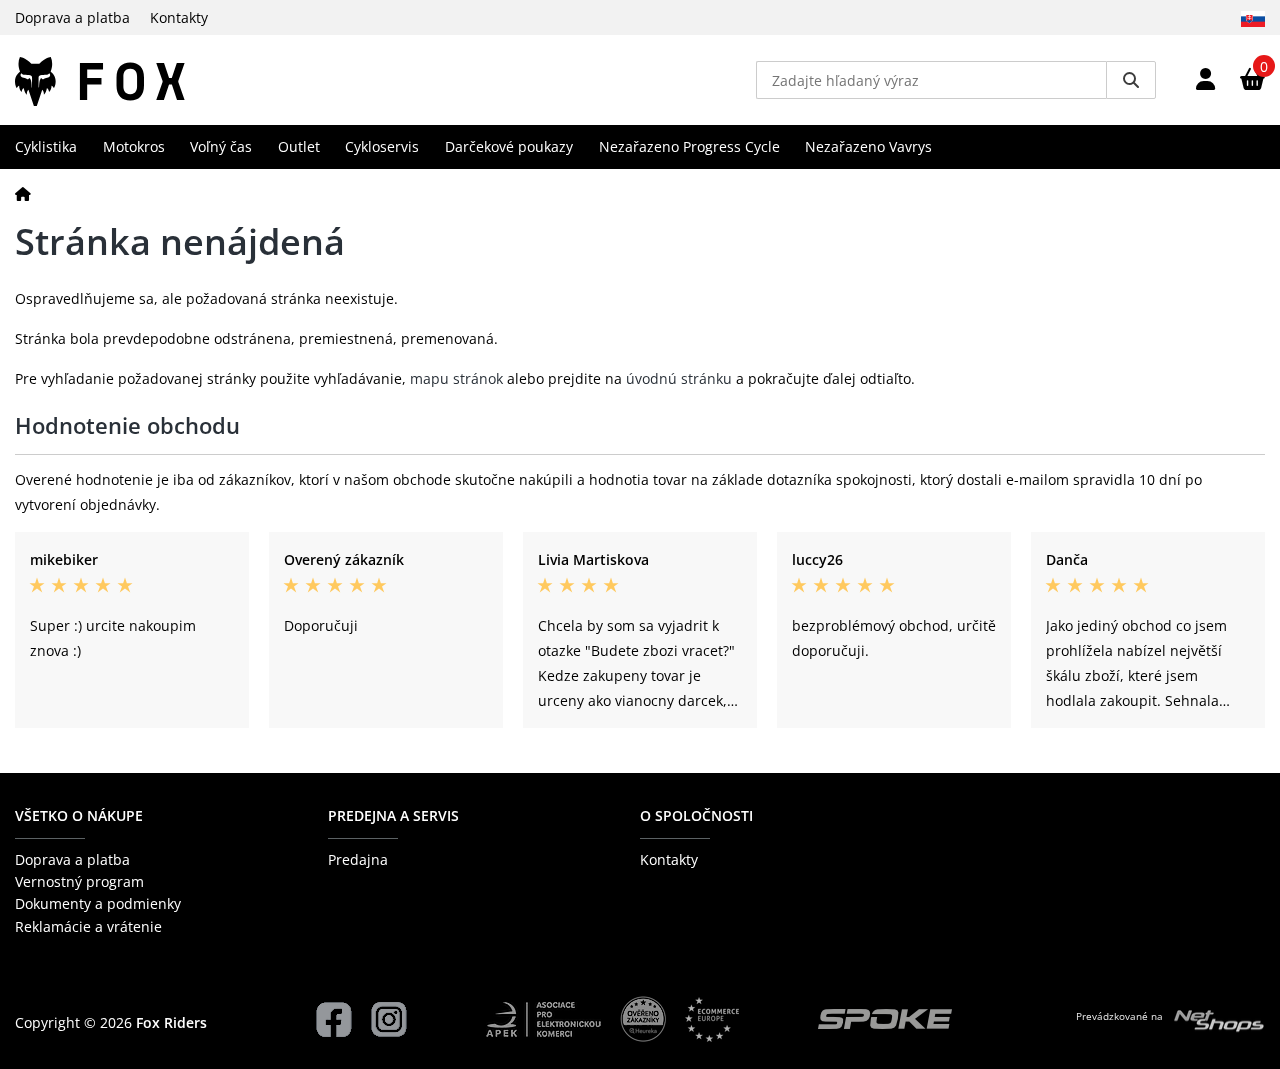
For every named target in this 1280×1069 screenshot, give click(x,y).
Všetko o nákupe (79, 815)
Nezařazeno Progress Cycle (689, 146)
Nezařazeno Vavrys (868, 146)
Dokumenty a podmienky (98, 903)
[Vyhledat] (1131, 80)
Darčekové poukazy (509, 146)
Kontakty (179, 17)
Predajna (358, 859)
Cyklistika (46, 146)
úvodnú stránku (679, 378)
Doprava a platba (72, 17)
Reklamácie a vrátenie (88, 926)
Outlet (299, 146)
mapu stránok (456, 378)
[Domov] (23, 193)
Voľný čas (221, 146)
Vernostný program (79, 881)
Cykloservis (382, 146)
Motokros (134, 146)
